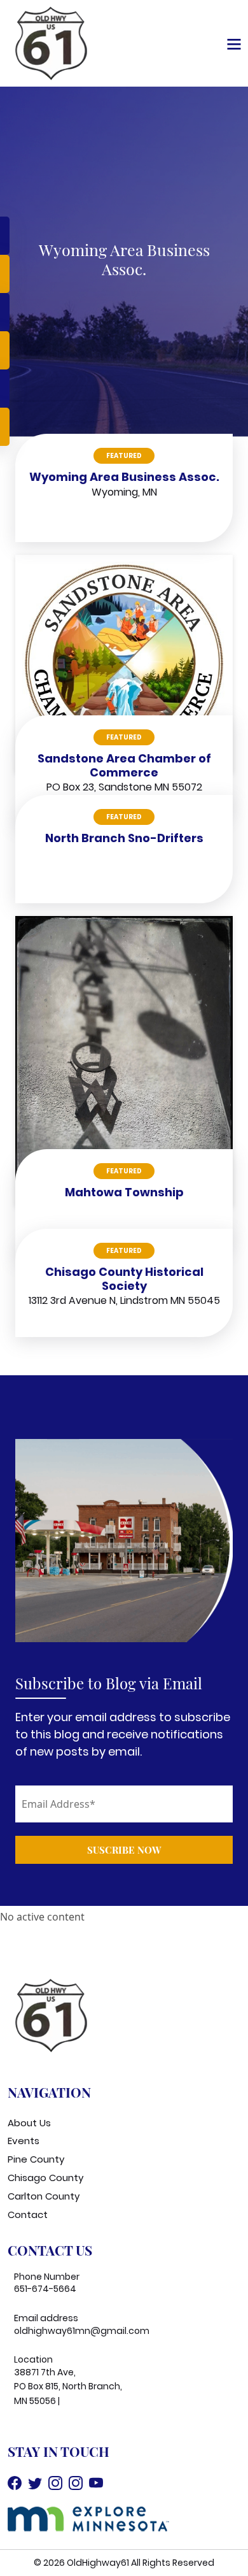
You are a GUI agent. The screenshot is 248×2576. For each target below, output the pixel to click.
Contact (28, 2215)
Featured (124, 456)
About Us (29, 2123)
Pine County (36, 2159)
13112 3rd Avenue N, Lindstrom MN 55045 (124, 1300)
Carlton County (44, 2196)
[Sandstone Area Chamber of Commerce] (124, 663)
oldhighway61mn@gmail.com (82, 2331)
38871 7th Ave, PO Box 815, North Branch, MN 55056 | (68, 2386)
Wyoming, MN (124, 492)
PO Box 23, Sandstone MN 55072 (124, 787)
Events (24, 2141)
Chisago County (45, 2178)
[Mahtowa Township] (124, 1060)
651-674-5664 (45, 2289)
